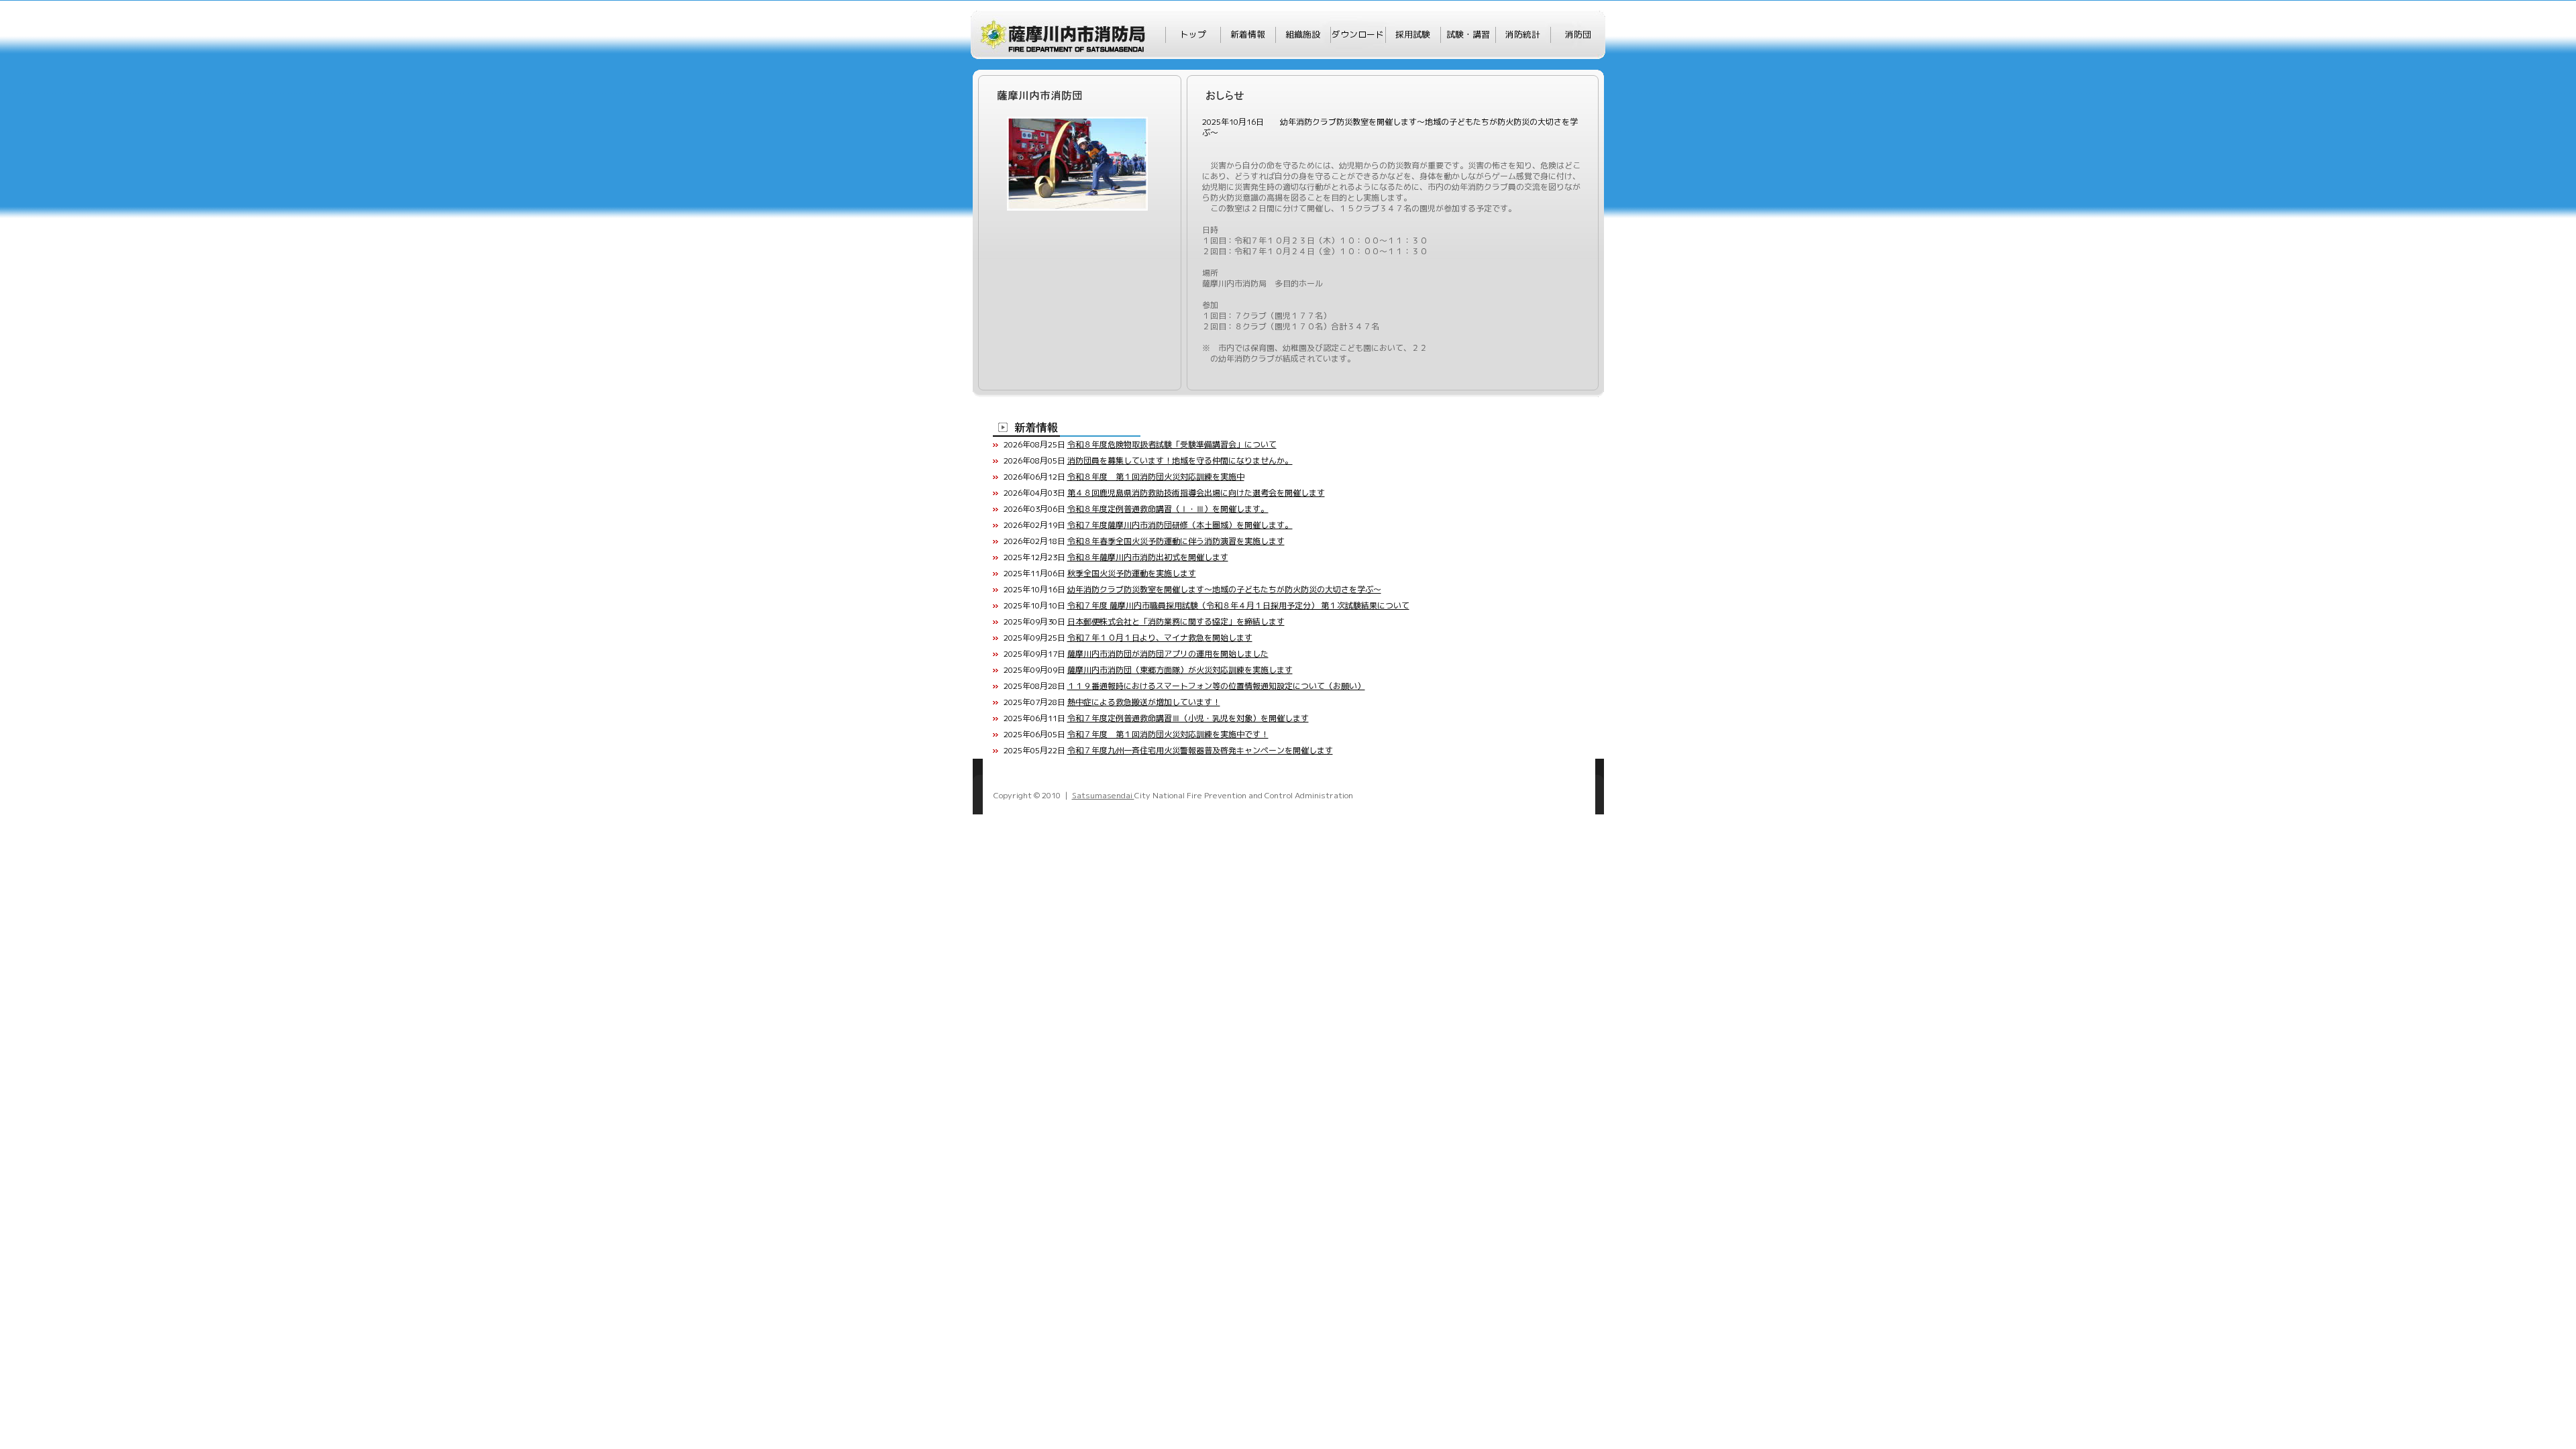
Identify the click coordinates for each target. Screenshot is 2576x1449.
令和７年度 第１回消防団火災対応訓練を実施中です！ (1168, 734)
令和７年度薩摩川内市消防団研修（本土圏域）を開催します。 (1180, 525)
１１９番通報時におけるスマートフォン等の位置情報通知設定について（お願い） (1216, 686)
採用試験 (1413, 34)
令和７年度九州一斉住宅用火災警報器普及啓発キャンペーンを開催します (1200, 750)
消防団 (1578, 34)
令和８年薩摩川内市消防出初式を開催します (1148, 557)
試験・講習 (1468, 34)
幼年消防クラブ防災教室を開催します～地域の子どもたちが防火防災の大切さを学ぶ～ (1224, 589)
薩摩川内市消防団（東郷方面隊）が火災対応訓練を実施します (1180, 670)
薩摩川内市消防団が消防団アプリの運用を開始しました (1168, 654)
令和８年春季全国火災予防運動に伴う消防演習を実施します (1176, 541)
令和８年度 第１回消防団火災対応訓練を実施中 (1156, 477)
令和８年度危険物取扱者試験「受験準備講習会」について (1172, 444)
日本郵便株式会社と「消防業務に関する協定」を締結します (1176, 622)
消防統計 (1523, 34)
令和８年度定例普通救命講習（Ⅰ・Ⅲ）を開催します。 (1168, 509)
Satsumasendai (1103, 795)
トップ (1193, 34)
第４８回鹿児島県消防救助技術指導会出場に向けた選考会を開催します (1196, 493)
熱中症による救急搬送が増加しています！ (1144, 702)
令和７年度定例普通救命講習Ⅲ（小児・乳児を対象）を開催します (1188, 718)
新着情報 (1248, 34)
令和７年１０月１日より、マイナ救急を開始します (1160, 638)
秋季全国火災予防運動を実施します (1132, 573)
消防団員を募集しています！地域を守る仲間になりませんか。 (1180, 461)
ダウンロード (1358, 34)
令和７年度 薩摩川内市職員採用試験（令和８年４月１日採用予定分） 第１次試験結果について (1238, 605)
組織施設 (1303, 34)
